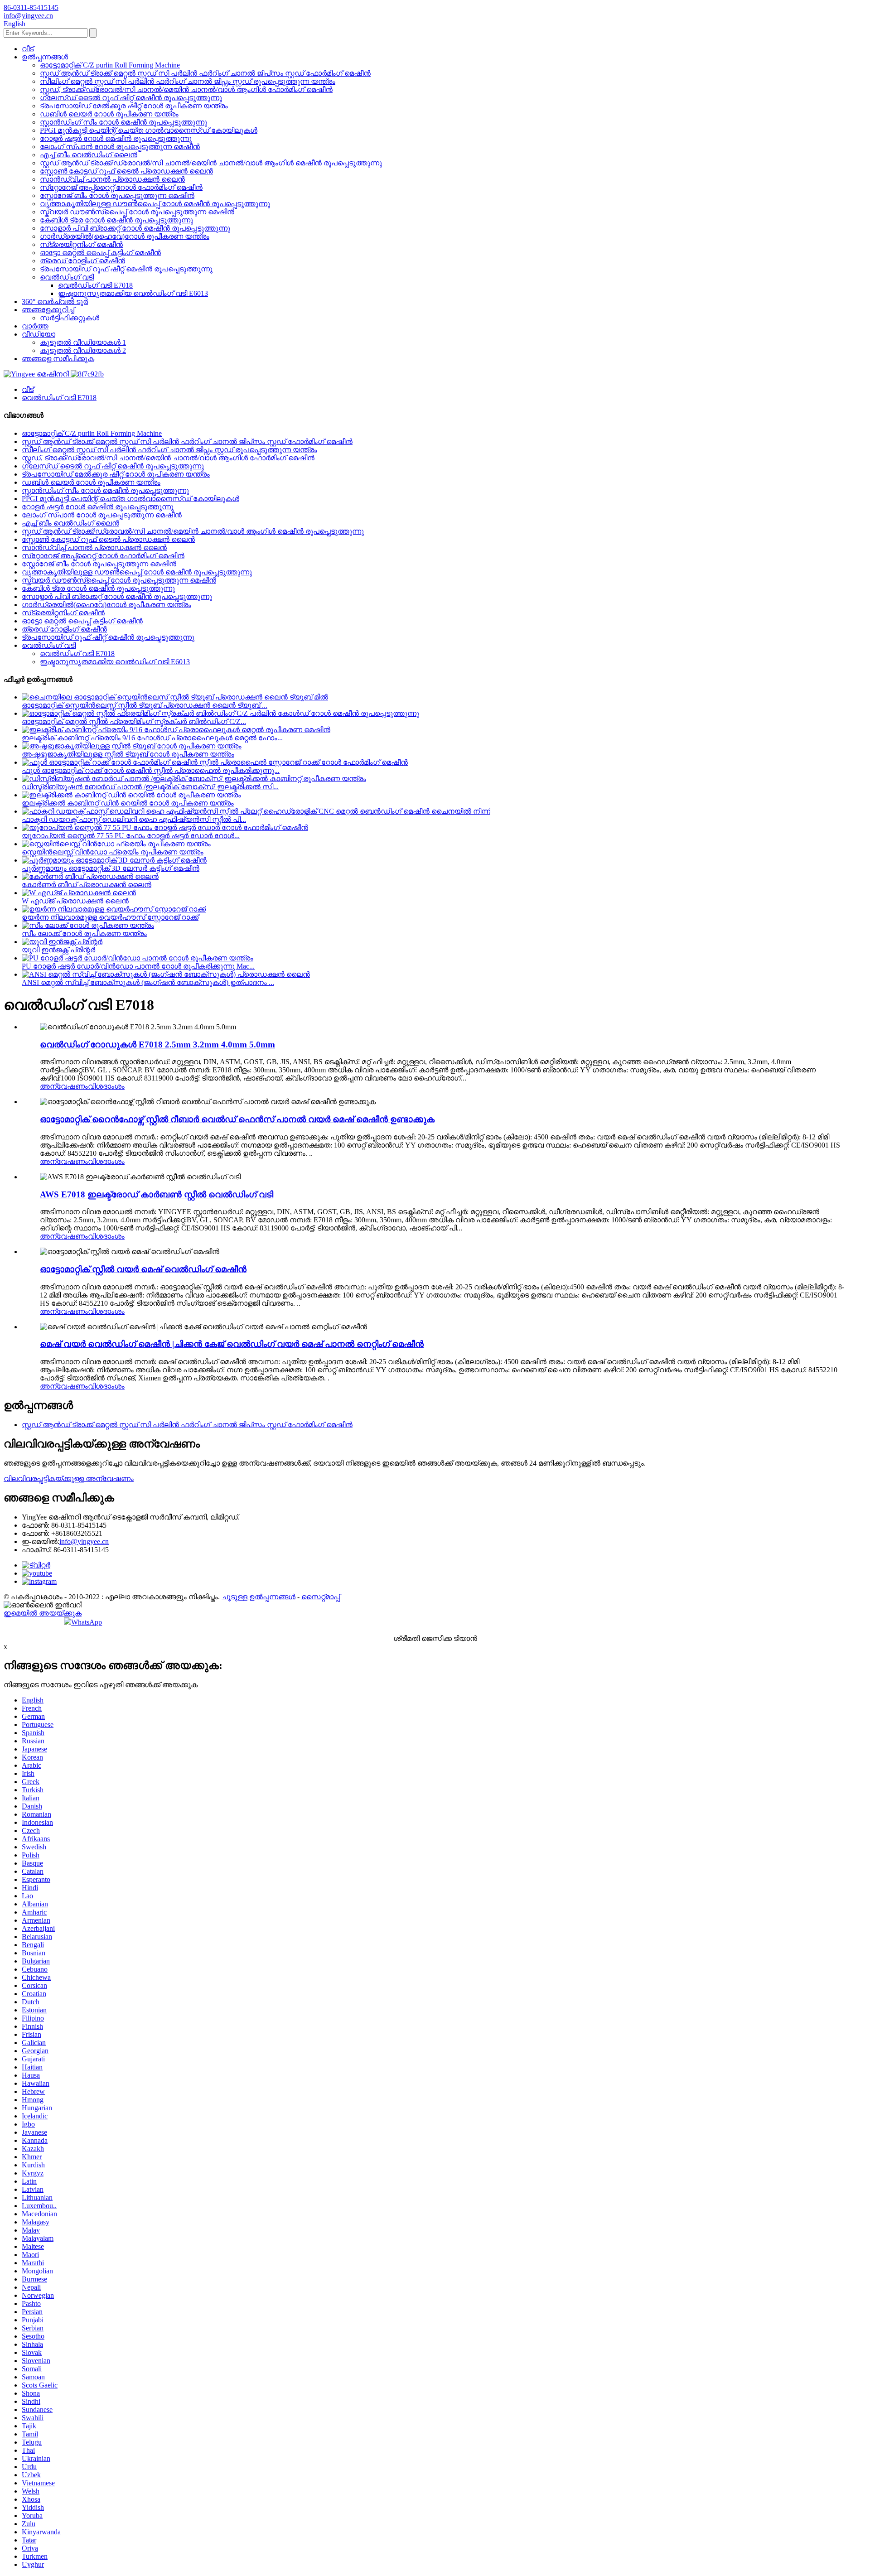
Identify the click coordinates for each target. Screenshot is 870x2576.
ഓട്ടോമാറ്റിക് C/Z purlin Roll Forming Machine (110, 65)
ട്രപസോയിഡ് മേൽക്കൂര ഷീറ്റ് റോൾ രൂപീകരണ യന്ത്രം (134, 106)
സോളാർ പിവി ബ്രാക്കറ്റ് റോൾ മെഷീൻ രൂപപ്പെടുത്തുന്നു (135, 228)
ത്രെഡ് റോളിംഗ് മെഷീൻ (82, 261)
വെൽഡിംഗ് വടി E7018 (95, 285)
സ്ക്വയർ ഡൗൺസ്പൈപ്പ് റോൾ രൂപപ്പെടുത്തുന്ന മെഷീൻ (137, 212)
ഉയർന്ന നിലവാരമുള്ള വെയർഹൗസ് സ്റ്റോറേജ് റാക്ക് (110, 917)
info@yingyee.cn (84, 1541)
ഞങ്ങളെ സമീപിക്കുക (58, 359)
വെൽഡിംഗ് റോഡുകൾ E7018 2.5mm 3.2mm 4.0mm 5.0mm (157, 1044)
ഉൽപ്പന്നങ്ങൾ (45, 57)
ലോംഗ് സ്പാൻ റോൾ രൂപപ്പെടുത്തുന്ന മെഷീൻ (120, 147)
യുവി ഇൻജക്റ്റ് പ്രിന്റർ (58, 950)
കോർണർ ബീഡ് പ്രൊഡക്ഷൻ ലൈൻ (87, 885)
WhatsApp (87, 1622)
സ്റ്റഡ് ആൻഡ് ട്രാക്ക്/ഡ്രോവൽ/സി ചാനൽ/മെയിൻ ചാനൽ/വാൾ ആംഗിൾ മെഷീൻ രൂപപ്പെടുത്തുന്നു (211, 163)
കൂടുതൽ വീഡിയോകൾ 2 (83, 350)
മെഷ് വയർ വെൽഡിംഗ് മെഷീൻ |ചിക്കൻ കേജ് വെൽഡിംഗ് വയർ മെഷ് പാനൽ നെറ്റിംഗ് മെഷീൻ (232, 1344)
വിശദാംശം (106, 1086)
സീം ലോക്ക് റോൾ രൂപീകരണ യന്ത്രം (84, 933)
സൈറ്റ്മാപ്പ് (321, 1597)
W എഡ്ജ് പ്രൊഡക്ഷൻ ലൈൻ (75, 901)
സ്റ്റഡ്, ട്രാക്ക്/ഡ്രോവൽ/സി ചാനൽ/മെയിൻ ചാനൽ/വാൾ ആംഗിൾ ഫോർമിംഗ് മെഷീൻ (186, 89)
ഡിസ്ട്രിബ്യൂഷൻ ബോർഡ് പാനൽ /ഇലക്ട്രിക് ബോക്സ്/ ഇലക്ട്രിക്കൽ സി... (150, 787)
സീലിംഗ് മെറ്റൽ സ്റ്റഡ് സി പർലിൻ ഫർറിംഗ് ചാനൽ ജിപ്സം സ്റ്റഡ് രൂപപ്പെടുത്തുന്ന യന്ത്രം (188, 81)
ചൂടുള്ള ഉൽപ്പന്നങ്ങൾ (259, 1597)
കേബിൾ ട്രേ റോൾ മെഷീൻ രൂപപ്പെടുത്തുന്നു (116, 220)
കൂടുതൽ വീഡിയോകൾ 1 (83, 342)
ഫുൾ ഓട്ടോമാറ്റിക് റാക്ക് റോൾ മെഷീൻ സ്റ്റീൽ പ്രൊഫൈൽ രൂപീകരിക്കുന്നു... (151, 770)
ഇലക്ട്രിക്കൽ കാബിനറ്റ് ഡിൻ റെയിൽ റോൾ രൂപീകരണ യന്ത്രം (128, 803)
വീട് (28, 49)
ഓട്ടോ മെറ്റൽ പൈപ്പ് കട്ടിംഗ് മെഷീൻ (100, 253)
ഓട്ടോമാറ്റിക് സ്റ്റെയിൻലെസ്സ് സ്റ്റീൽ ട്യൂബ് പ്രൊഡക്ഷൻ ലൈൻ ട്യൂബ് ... (145, 705)
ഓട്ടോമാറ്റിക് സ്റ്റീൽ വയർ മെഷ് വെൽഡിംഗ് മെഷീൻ (143, 1269)
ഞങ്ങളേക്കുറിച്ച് (48, 310)
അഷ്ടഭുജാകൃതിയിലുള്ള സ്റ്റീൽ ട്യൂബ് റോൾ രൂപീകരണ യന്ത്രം (128, 754)
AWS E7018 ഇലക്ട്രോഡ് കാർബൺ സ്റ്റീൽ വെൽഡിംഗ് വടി (157, 1194)
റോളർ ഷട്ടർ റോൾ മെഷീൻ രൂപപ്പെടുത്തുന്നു (116, 138)
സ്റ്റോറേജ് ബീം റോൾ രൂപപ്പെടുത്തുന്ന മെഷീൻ (117, 195)
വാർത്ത (35, 326)
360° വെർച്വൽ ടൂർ (55, 301)
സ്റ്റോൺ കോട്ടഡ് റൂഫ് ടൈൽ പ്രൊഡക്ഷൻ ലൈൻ (126, 171)
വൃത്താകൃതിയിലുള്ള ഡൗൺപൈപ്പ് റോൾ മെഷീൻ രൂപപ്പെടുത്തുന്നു (155, 204)
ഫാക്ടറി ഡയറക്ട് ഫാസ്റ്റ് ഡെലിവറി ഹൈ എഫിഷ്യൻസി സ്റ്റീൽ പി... (134, 819)
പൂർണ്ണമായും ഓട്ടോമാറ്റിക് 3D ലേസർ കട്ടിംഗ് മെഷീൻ (111, 868)
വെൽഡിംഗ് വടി (67, 277)
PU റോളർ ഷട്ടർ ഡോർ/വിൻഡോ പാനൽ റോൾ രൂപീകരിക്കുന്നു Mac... (138, 966)
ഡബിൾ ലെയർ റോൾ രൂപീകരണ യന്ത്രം (109, 114)
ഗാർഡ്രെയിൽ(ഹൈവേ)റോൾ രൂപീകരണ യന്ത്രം (125, 236)
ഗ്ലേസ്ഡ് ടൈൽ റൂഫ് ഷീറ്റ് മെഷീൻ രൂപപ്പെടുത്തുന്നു (131, 98)
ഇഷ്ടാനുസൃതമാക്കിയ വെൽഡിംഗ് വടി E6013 (133, 293)
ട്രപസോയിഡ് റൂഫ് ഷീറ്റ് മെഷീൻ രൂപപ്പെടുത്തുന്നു (126, 269)
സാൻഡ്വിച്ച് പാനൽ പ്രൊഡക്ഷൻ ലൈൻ (112, 179)
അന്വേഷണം (64, 1086)
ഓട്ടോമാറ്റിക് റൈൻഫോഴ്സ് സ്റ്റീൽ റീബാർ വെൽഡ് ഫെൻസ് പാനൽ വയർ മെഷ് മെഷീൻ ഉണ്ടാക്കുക (237, 1119)
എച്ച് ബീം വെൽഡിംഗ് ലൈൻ (89, 155)
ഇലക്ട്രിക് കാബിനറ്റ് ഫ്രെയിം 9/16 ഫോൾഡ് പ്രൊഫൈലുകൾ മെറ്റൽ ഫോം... (152, 738)
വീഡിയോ (39, 334)
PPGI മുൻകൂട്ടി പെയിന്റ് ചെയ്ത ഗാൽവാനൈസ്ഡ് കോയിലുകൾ (149, 130)
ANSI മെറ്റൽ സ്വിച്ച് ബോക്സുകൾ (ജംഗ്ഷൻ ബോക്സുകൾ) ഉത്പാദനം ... (148, 982)
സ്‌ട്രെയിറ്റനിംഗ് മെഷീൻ (81, 244)
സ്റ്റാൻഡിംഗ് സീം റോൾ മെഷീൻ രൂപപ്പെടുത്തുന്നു (123, 122)
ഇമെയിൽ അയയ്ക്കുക (43, 1613)
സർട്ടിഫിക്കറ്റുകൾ (70, 318)
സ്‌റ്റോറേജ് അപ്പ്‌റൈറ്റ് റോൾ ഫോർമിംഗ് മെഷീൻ (121, 187)
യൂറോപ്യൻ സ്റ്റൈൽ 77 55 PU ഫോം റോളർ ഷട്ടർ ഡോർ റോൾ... (131, 836)
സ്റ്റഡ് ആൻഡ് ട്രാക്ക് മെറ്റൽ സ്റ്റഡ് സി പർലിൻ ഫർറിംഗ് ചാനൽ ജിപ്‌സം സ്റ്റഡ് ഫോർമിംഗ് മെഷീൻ (205, 73)
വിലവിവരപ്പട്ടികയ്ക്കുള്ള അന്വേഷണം (69, 1479)
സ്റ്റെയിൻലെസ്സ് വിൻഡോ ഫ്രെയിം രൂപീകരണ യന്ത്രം (113, 852)
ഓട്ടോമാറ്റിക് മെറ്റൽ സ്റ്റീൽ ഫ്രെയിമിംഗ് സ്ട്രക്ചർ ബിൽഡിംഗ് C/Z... (134, 721)
